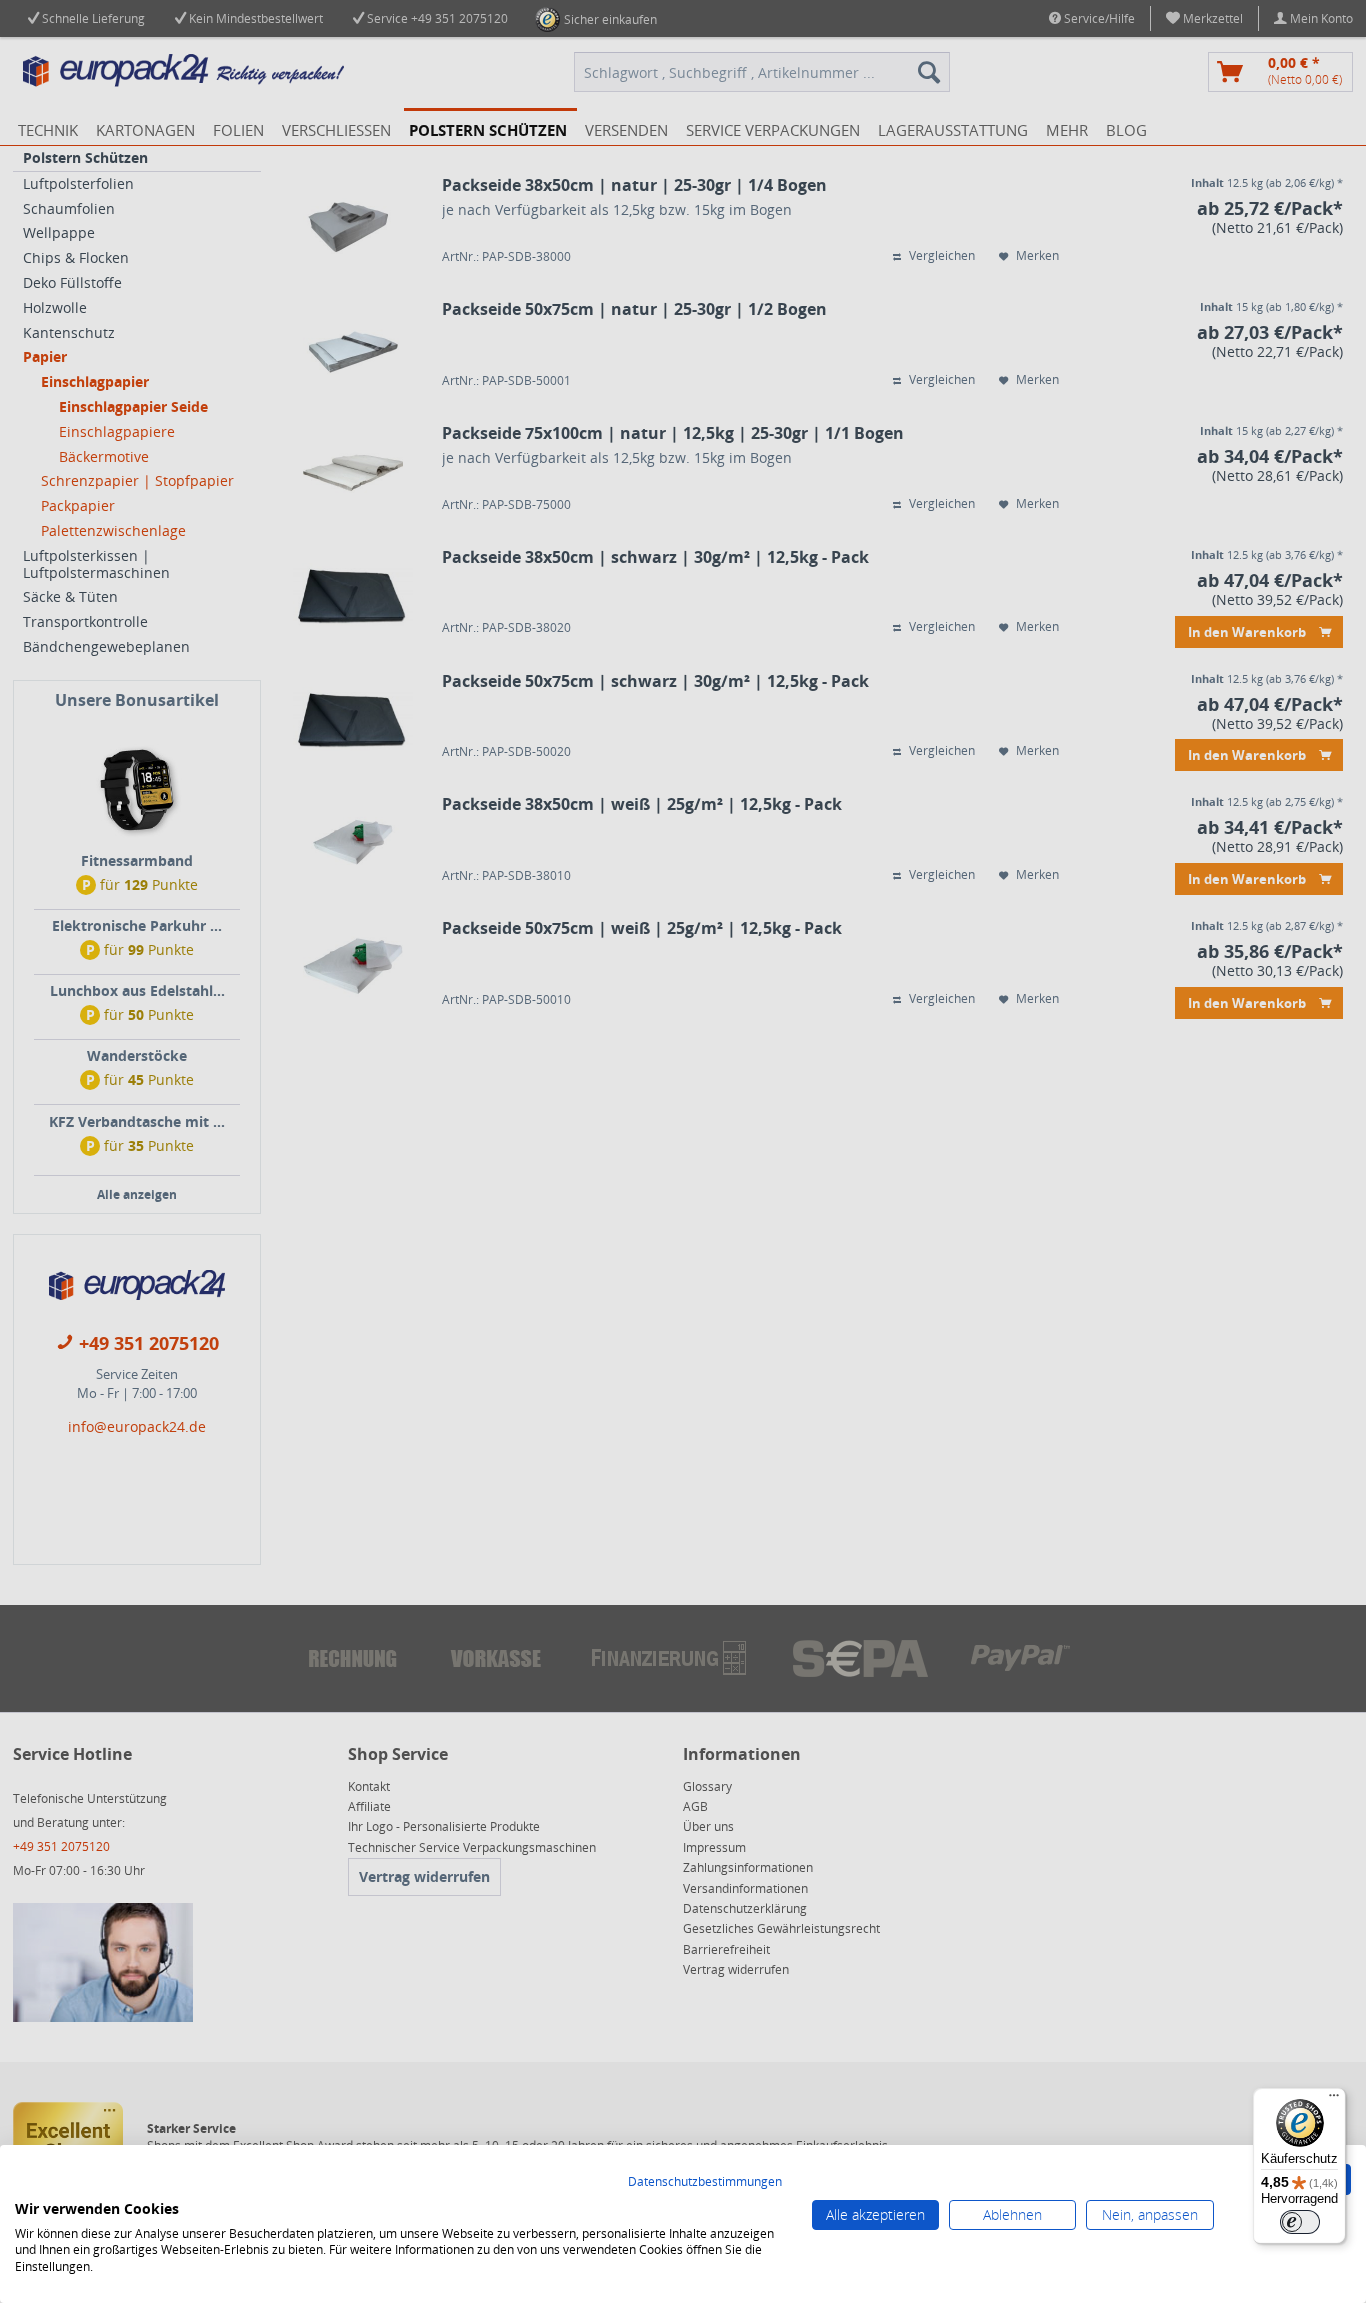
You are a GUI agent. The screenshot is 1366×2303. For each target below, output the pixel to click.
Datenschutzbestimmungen (705, 2181)
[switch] (1300, 2222)
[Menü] (1334, 2100)
